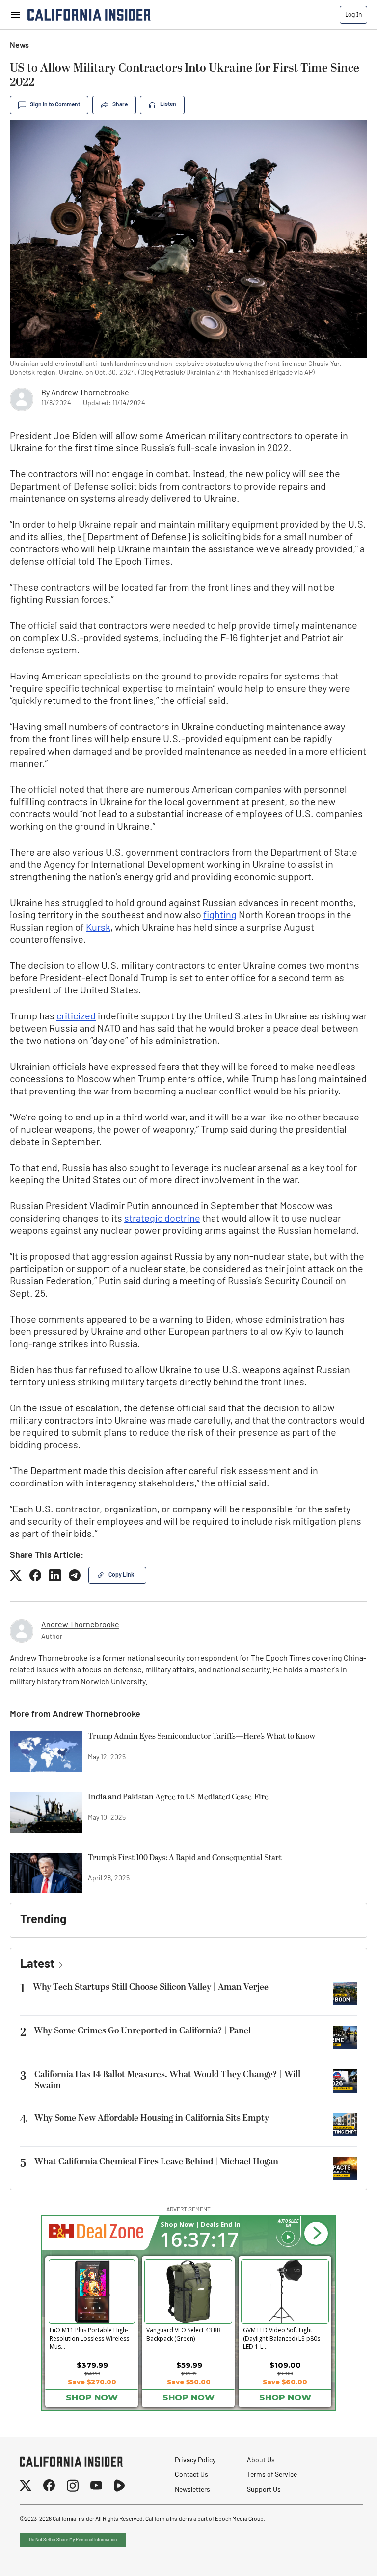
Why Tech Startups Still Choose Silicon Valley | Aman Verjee (151, 1987)
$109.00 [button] (285, 2365)
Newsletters (192, 2490)
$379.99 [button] (92, 2365)
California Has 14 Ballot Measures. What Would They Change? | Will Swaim (167, 2080)
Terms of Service (272, 2475)
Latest (37, 1965)
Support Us (264, 2490)
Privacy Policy (195, 2460)
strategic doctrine (162, 1219)
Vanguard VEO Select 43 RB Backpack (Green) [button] (184, 2334)
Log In (353, 14)
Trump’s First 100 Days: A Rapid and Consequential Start (185, 1858)
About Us (261, 2460)
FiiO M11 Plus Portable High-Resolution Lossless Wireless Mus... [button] (89, 2337)
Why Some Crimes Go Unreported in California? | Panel (142, 2031)
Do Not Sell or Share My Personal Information (73, 2540)
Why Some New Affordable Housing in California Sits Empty (152, 2118)
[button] (316, 2234)
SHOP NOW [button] (92, 2397)
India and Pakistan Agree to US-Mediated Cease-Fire (178, 1797)
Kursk (98, 928)
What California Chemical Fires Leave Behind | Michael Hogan (156, 2162)
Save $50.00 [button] (189, 2382)
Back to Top (340, 2556)
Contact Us (191, 2475)
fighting (220, 916)
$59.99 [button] (189, 2365)
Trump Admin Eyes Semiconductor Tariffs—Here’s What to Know (202, 1737)
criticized (76, 1017)
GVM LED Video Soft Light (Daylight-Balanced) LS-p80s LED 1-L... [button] (282, 2337)
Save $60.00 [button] (285, 2382)
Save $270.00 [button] (92, 2382)
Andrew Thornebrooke (90, 393)
